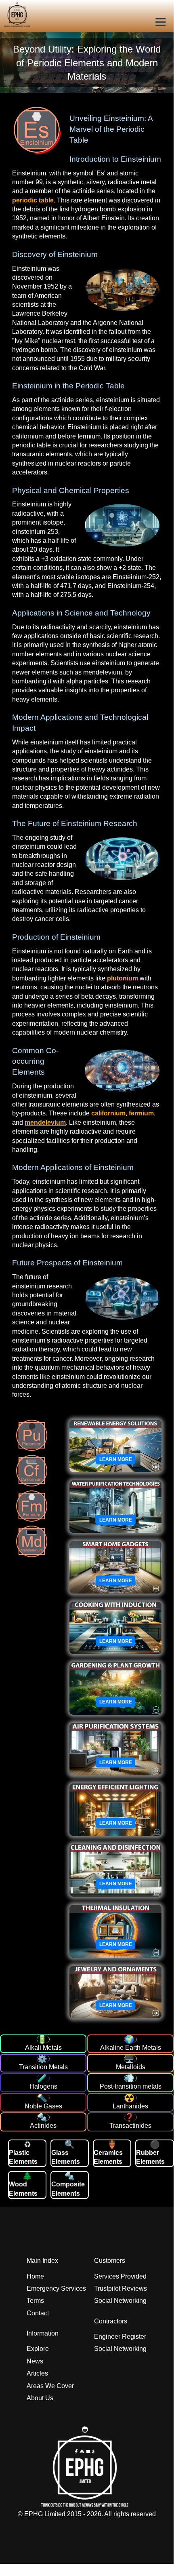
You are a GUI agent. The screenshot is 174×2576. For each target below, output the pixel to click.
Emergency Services (56, 2288)
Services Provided (120, 2276)
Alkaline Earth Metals (131, 2048)
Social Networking (120, 2301)
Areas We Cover (50, 2386)
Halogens (43, 2086)
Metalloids (131, 2067)
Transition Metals (43, 2067)
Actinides (43, 2126)
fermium (141, 1113)
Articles (37, 2373)
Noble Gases (43, 2106)
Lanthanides (130, 2106)
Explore (38, 2349)
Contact (38, 2313)
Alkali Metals (43, 2048)
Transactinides (130, 2126)
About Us (40, 2398)
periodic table (33, 200)
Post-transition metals (131, 2086)
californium (108, 1113)
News (35, 2361)
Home (35, 2276)
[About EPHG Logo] (87, 2505)
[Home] (5, 16)
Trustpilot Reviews (121, 2288)
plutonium (123, 978)
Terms (35, 2301)
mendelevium (45, 1123)
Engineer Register (120, 2337)
